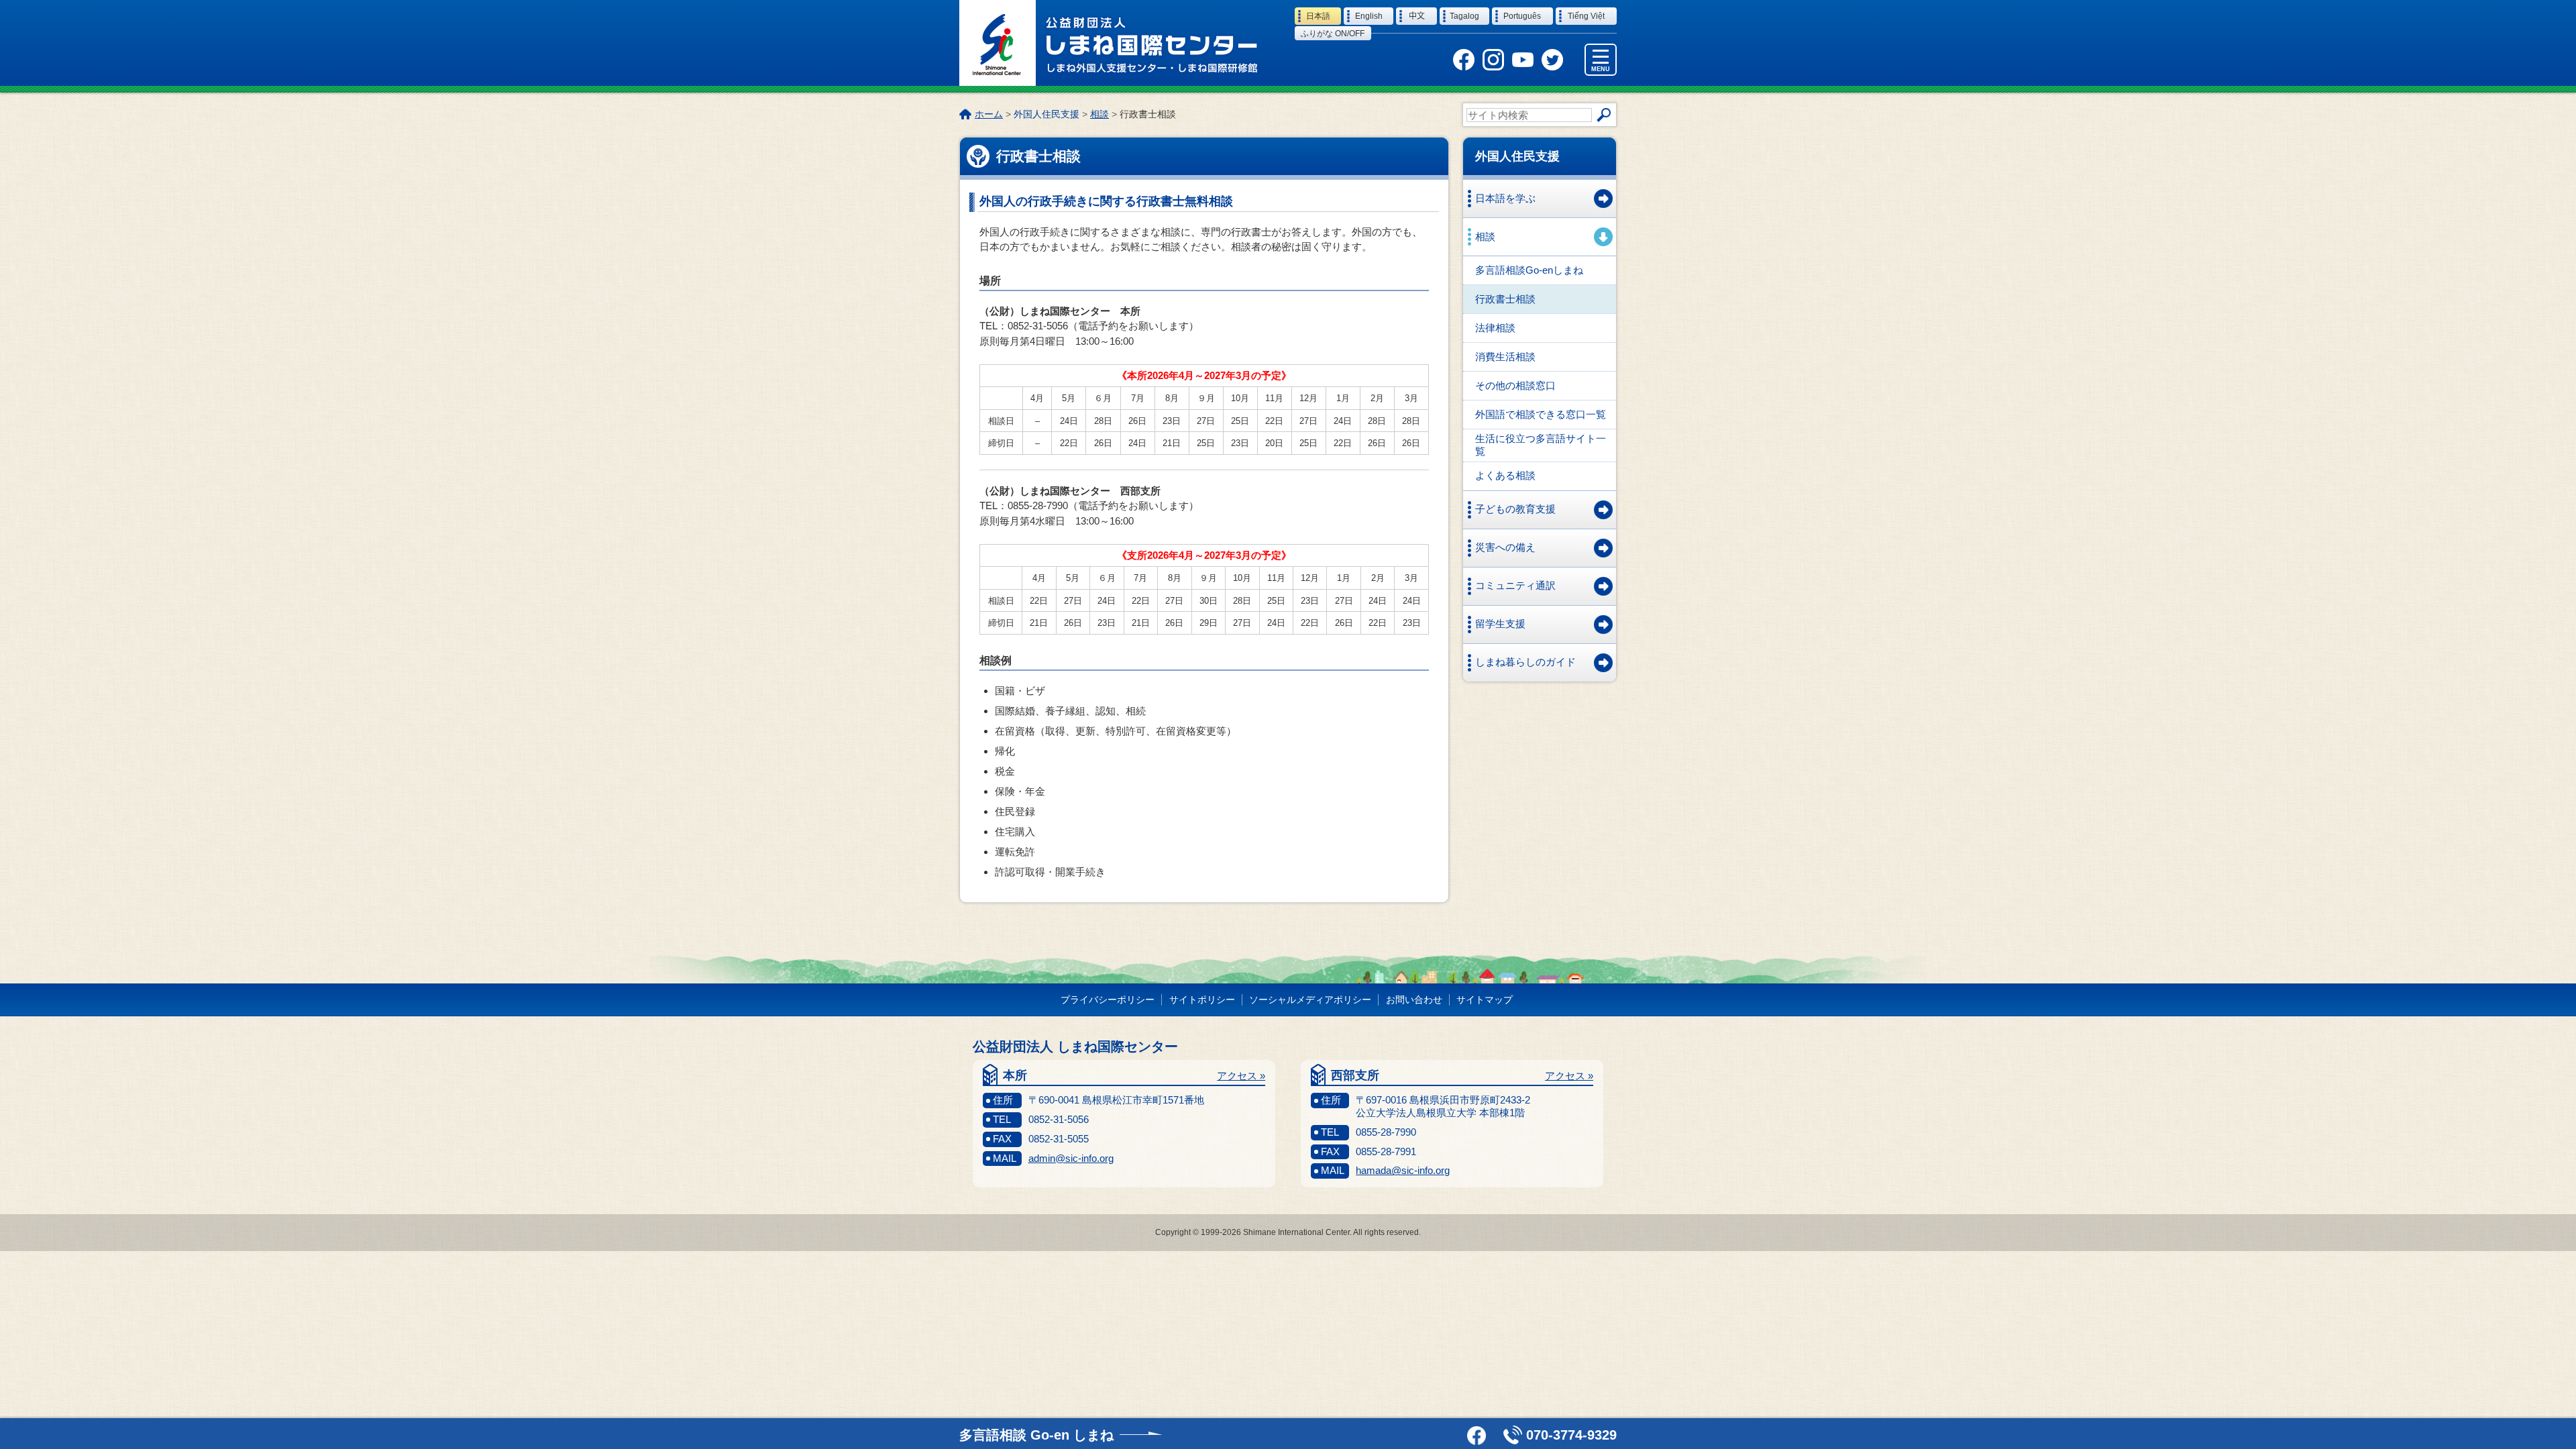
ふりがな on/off (1333, 34)
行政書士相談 (1505, 299)
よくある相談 (1505, 475)
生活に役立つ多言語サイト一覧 (1541, 445)
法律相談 (1495, 328)
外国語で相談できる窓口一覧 (1541, 414)
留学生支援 (1500, 624)
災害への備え (1505, 547)
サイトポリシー (1202, 1000)
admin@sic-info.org (1071, 1158)
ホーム (989, 114)
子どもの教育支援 (1515, 509)
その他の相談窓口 (1515, 385)
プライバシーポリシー (1108, 1000)
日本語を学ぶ (1505, 198)
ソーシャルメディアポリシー (1310, 1000)
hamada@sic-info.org (1403, 1170)
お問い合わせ (1414, 1000)
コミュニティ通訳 (1515, 585)
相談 (1099, 114)
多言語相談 (1036, 1435)
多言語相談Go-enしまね (1529, 270)
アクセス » (1241, 1076)
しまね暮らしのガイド (1525, 662)
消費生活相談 (1505, 357)
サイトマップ (1485, 1000)
